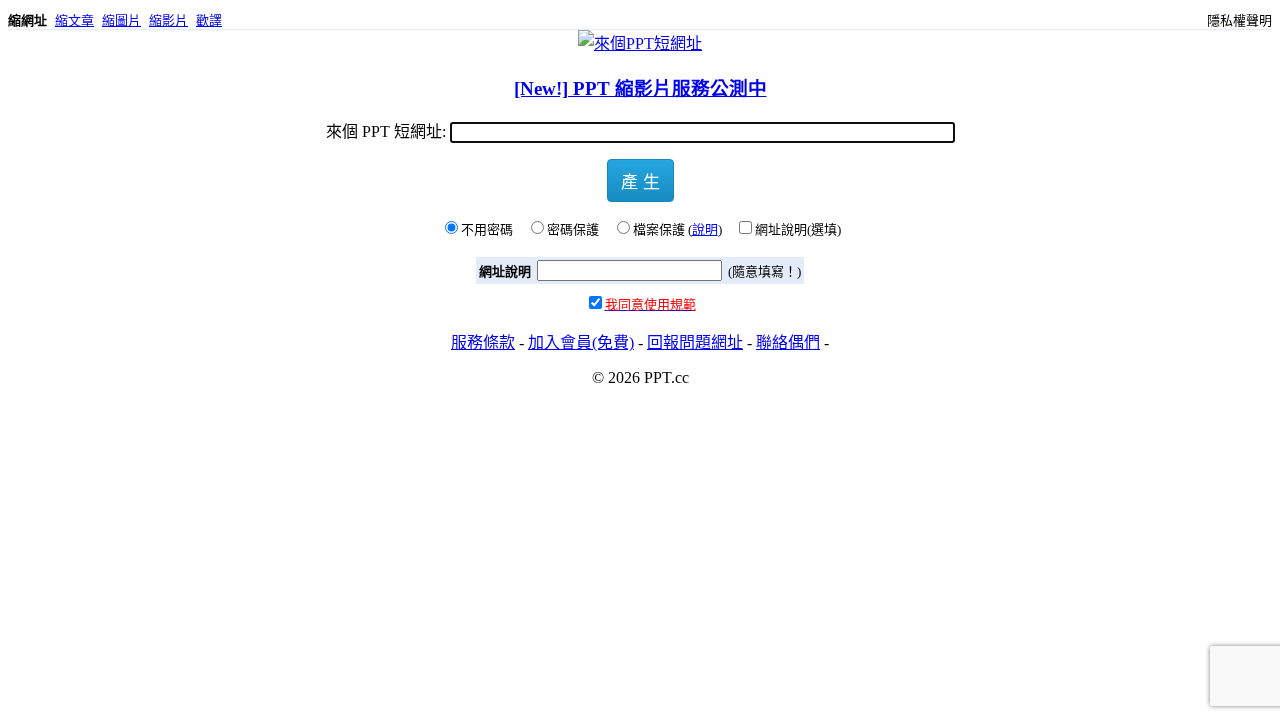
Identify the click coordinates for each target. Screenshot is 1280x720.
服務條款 (483, 342)
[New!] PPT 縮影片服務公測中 (640, 88)
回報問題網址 (695, 342)
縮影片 (168, 20)
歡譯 (209, 20)
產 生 (640, 180)
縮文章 (74, 20)
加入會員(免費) (581, 342)
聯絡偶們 (788, 342)
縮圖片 (121, 20)
